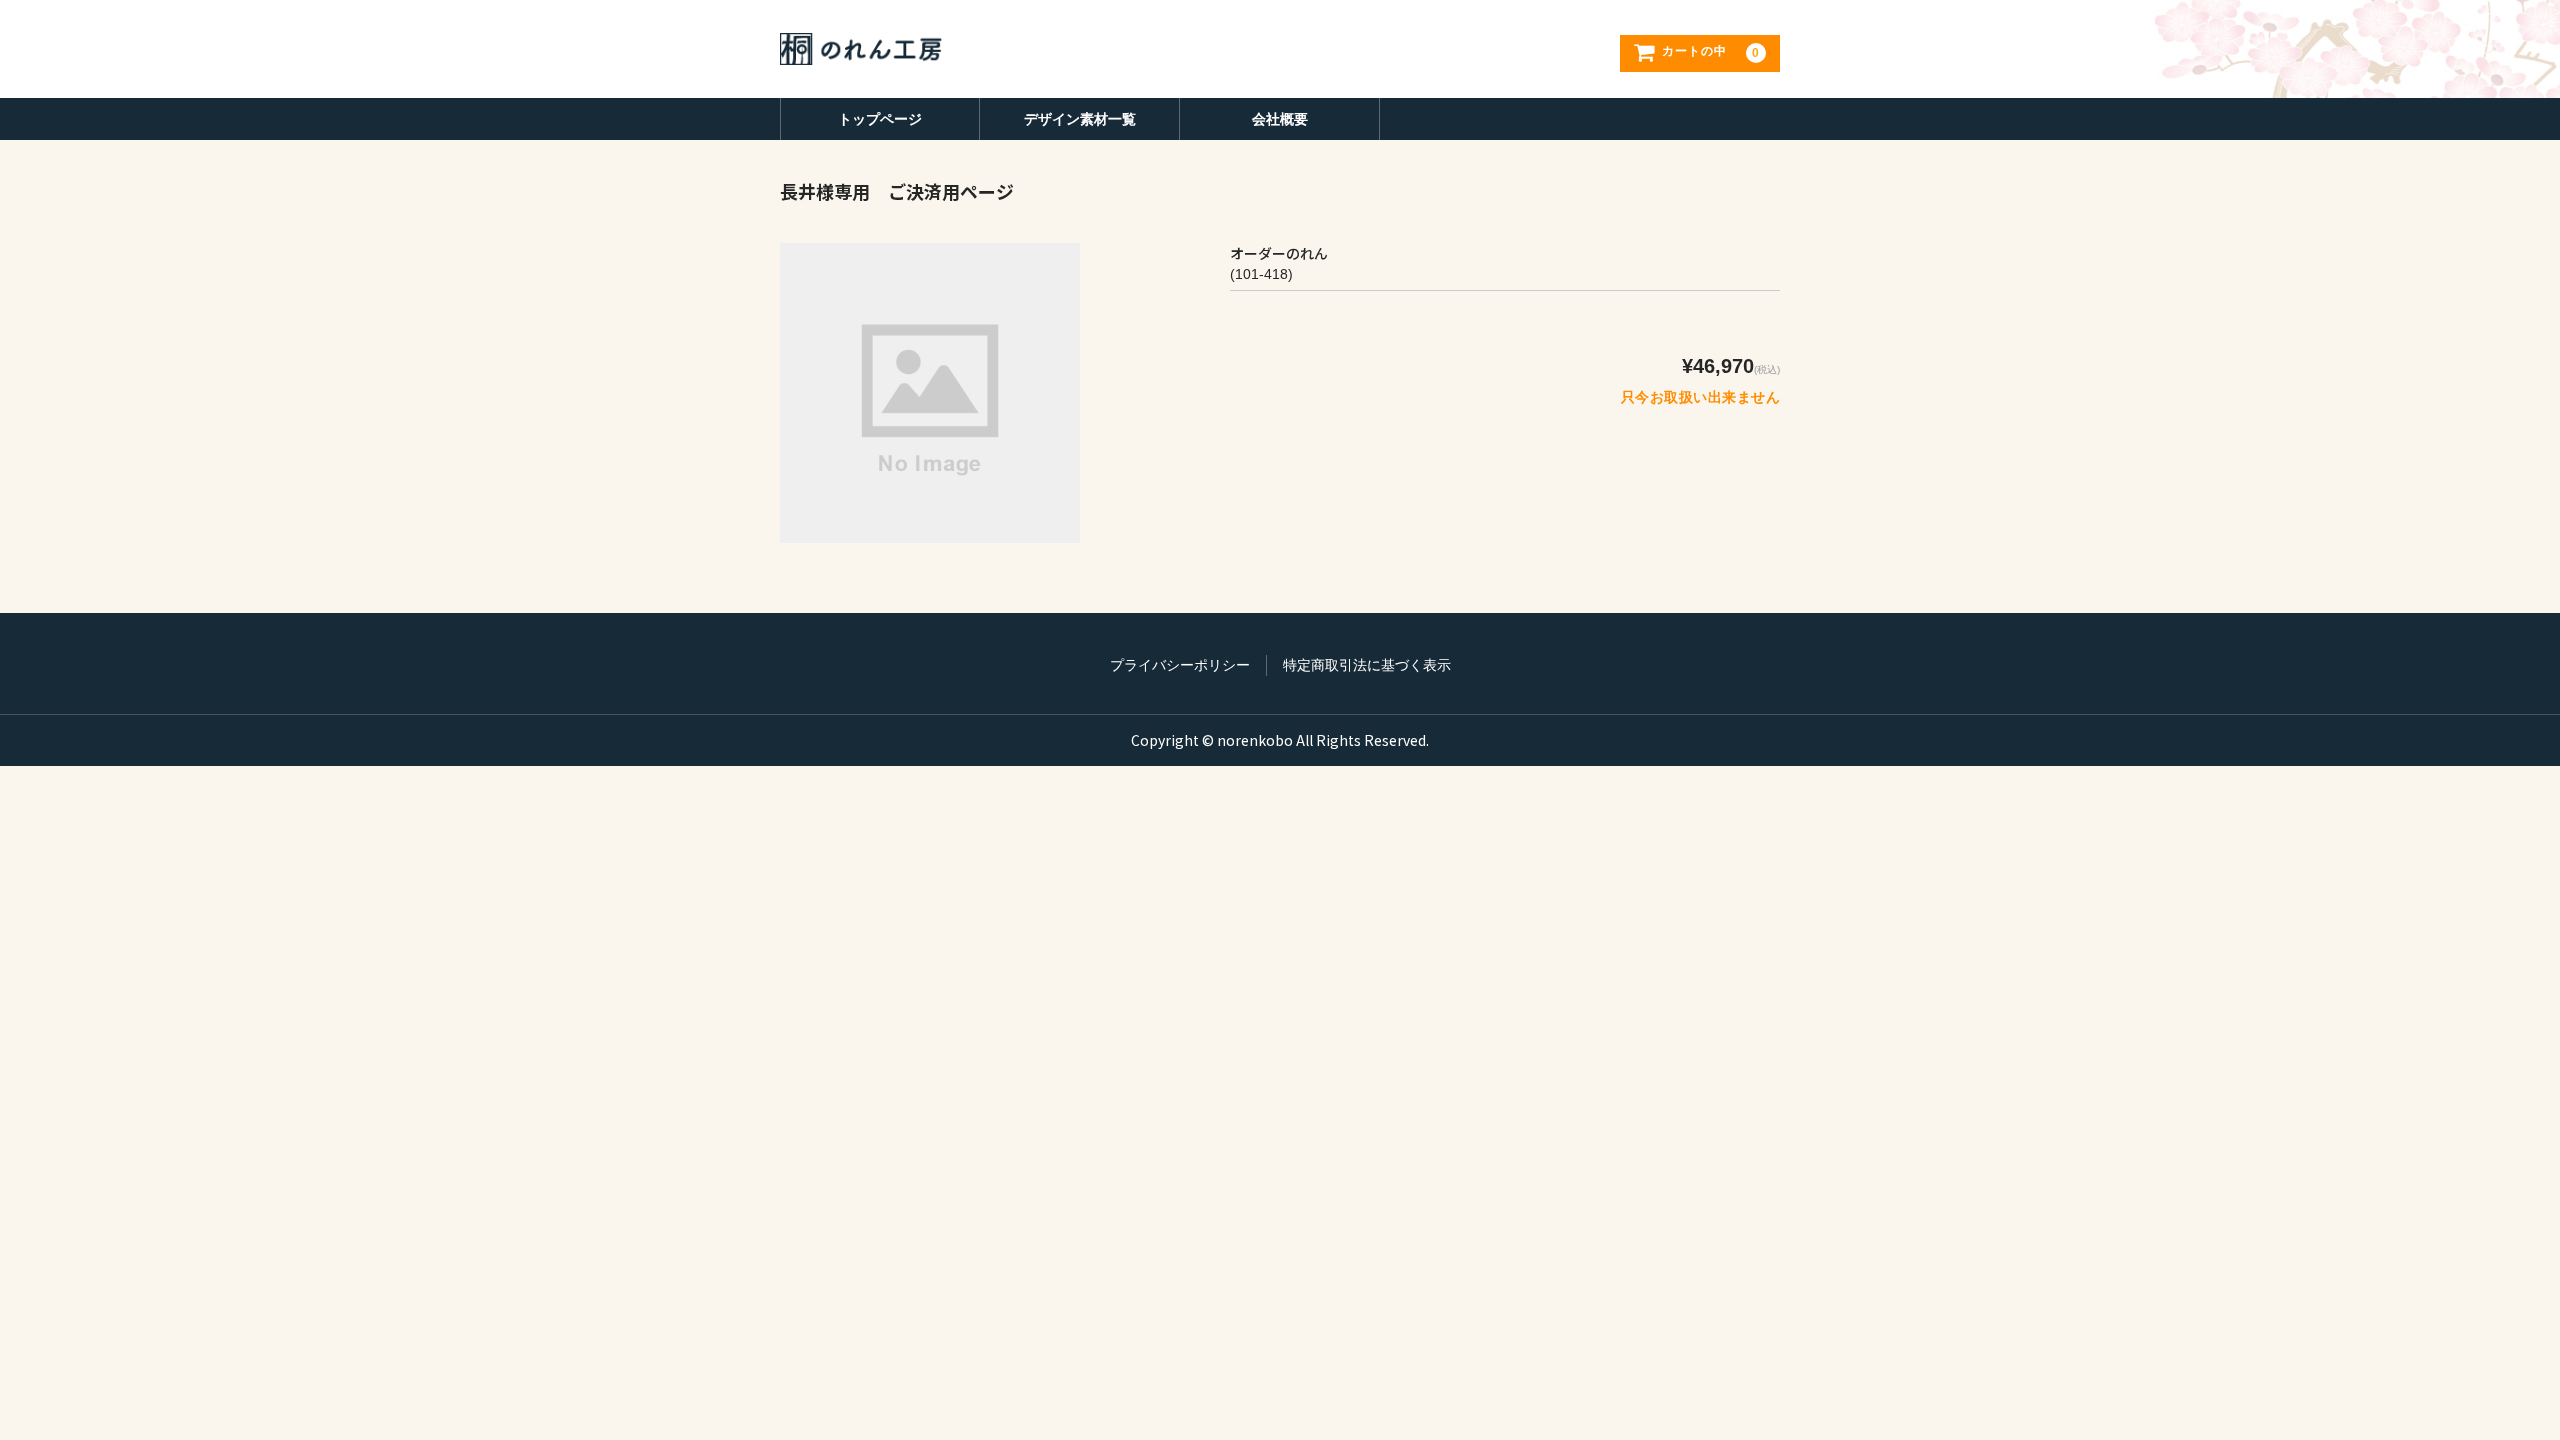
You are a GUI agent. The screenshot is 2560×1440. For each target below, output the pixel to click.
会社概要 (1280, 119)
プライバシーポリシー (1180, 665)
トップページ (880, 119)
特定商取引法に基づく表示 (1367, 665)
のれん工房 (865, 49)
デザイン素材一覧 (1080, 119)
